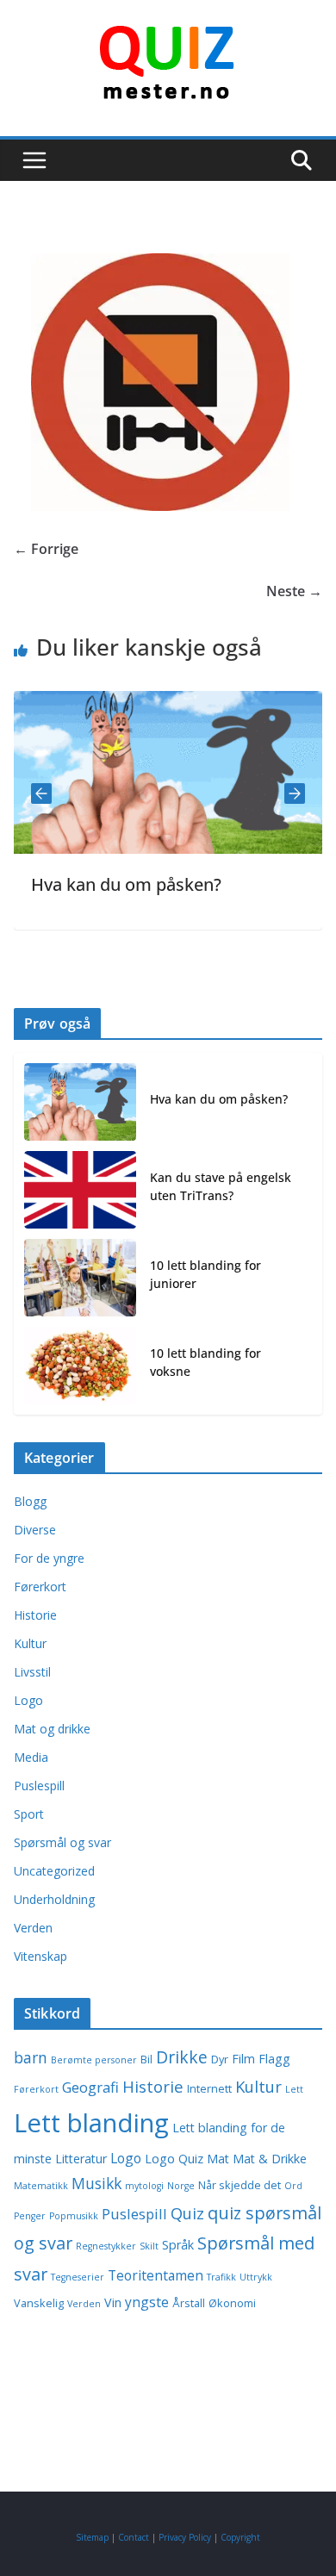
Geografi (90, 2087)
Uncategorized (54, 1871)
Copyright (240, 2537)
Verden (33, 1928)
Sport (29, 1814)
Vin (113, 2302)
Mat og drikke (52, 1729)
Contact (134, 2537)
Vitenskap (40, 1956)
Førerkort (40, 1587)
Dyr (220, 2060)
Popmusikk (74, 2216)
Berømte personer (94, 2060)
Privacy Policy (185, 2537)
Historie (35, 1615)
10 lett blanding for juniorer (205, 1274)
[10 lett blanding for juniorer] (80, 1278)
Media (31, 1757)
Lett (294, 2089)
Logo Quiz (174, 2159)
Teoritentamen (156, 2275)
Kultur (30, 1643)
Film (243, 2059)
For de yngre (49, 1558)
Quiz (187, 2213)
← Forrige (46, 549)
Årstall (189, 2303)
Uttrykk (256, 2277)
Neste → (294, 591)
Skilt (149, 2246)
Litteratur (81, 2159)
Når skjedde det (240, 2185)
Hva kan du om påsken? (106, 884)
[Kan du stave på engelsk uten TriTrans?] (80, 1190)
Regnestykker (106, 2246)
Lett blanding (91, 2123)
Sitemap (92, 2537)
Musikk (96, 2183)
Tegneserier (78, 2277)
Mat (218, 2159)
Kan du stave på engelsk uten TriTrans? (221, 1186)
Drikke (182, 2057)
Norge (181, 2186)
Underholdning (54, 1899)
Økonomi (232, 2303)
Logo (28, 1700)
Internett (209, 2089)
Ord (293, 2186)
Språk (178, 2245)
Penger (30, 2216)
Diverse (35, 1530)
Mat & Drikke (270, 2159)
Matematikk (41, 2186)
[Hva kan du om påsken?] (80, 1102)
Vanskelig (39, 2303)
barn (31, 2057)
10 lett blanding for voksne (205, 1362)
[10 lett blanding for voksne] (80, 1366)
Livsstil (32, 1672)
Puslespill (39, 1786)
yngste (147, 2302)
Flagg (274, 2059)
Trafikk (221, 2277)
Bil (146, 2060)
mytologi (144, 2186)
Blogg (30, 1501)
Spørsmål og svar (62, 1842)
